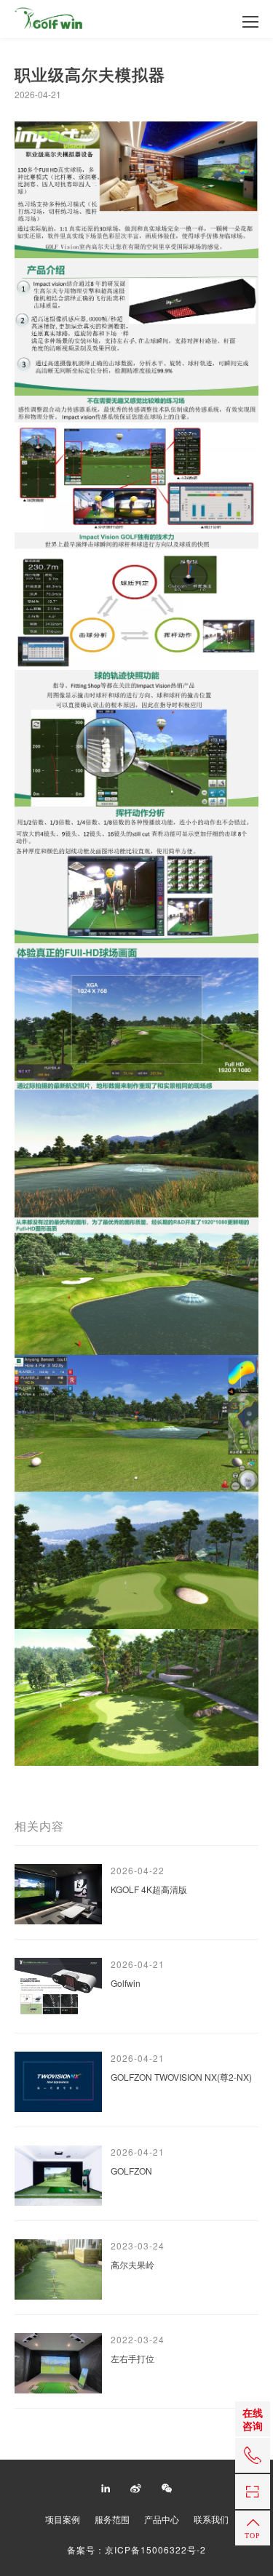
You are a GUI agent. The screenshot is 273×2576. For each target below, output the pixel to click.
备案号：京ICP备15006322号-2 (136, 2550)
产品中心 (162, 2519)
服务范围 (112, 2519)
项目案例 (63, 2519)
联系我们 (211, 2519)
